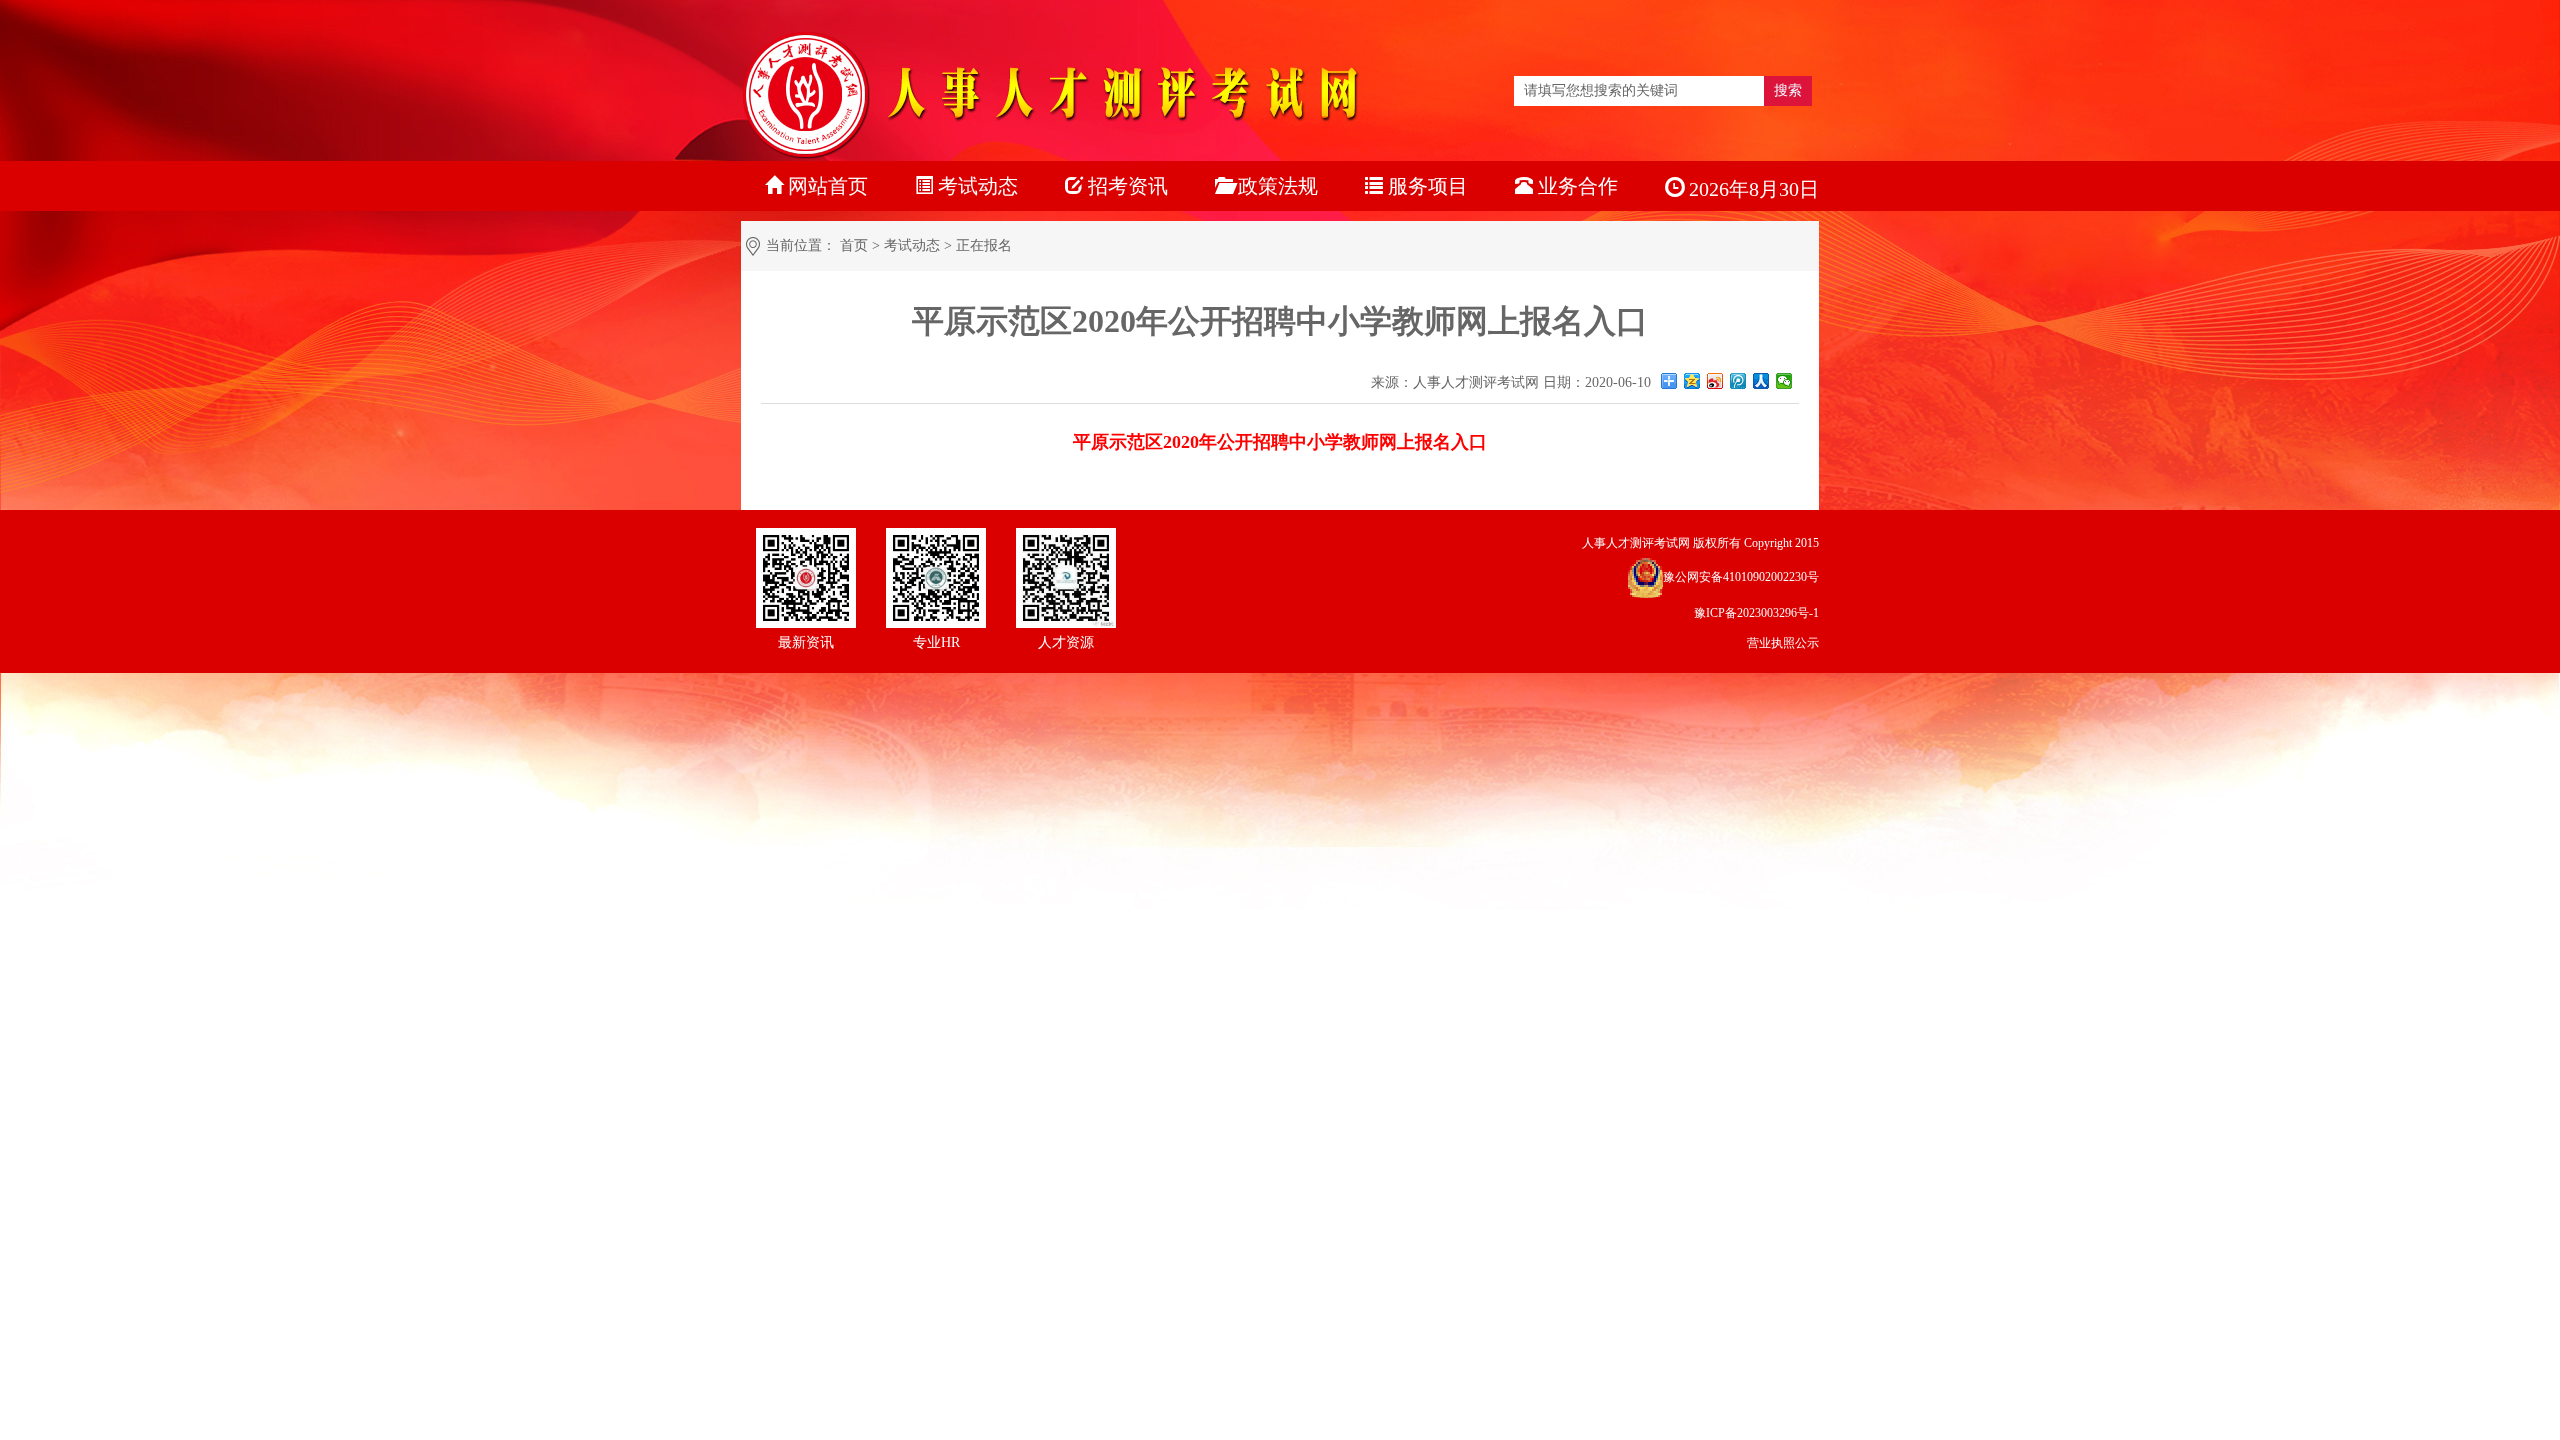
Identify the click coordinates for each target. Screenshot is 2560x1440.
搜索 (1788, 90)
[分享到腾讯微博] (1738, 381)
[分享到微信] (1784, 381)
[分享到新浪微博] (1715, 381)
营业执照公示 (1783, 643)
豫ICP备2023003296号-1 (1756, 613)
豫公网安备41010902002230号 (1741, 577)
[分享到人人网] (1761, 381)
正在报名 (984, 245)
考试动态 (912, 245)
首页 (854, 245)
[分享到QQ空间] (1692, 381)
